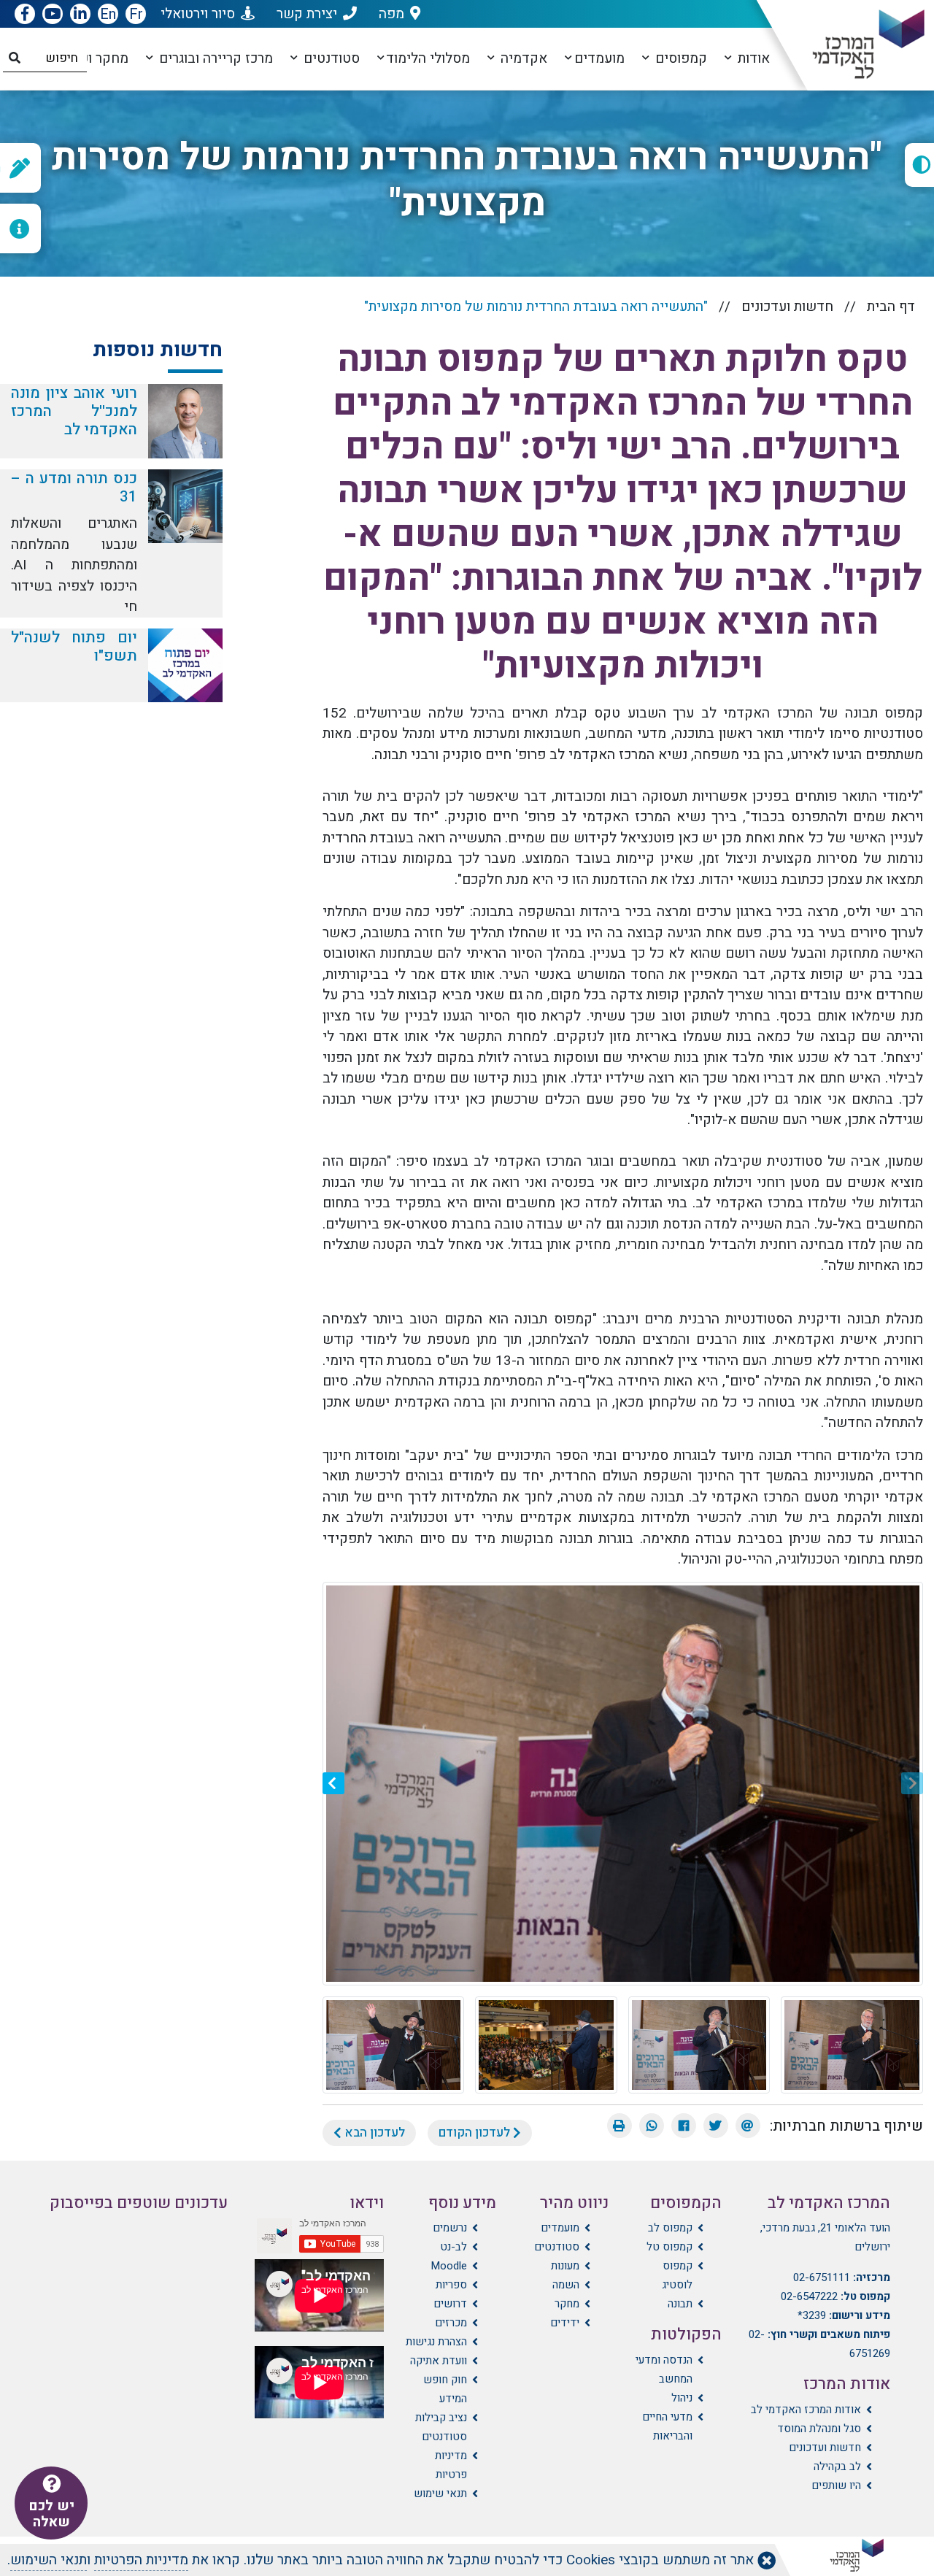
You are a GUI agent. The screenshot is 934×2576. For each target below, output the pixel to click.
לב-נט (454, 2247)
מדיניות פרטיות (451, 2465)
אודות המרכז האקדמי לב (806, 2410)
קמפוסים (679, 58)
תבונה (680, 2304)
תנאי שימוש (440, 2494)
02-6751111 (822, 2277)
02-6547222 (809, 2296)
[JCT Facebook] (25, 15)
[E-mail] (748, 2126)
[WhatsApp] (652, 2126)
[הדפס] (620, 2126)
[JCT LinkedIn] (80, 15)
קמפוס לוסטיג (677, 2275)
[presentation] (912, 1783)
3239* (812, 2315)
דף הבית (891, 307)
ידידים (565, 2323)
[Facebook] (684, 2126)
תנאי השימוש (49, 2560)
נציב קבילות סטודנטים (441, 2427)
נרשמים (450, 2228)
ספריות (451, 2285)
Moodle (449, 2266)
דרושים (450, 2304)
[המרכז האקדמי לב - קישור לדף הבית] (856, 45)
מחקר (567, 2304)
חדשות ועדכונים (787, 307)
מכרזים (451, 2323)
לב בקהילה (837, 2467)
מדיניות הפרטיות (141, 2560)
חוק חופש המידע (445, 2389)
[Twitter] (716, 2126)
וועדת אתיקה (439, 2361)
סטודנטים (330, 58)
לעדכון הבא (373, 2133)
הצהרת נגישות (436, 2342)
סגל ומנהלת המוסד (819, 2429)
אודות (752, 58)
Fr (136, 14)
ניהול (682, 2398)
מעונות (565, 2266)
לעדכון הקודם (476, 2133)
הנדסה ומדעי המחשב (664, 2369)
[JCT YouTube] (53, 15)
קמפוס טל (669, 2247)
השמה (566, 2285)
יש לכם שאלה (51, 2514)
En (108, 14)
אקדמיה (522, 58)
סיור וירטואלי (198, 14)
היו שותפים (836, 2485)
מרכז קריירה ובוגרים (214, 58)
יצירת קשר (307, 14)
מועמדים (599, 58)
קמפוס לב (670, 2228)
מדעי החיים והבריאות (667, 2426)
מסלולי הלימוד (428, 58)
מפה (391, 14)
